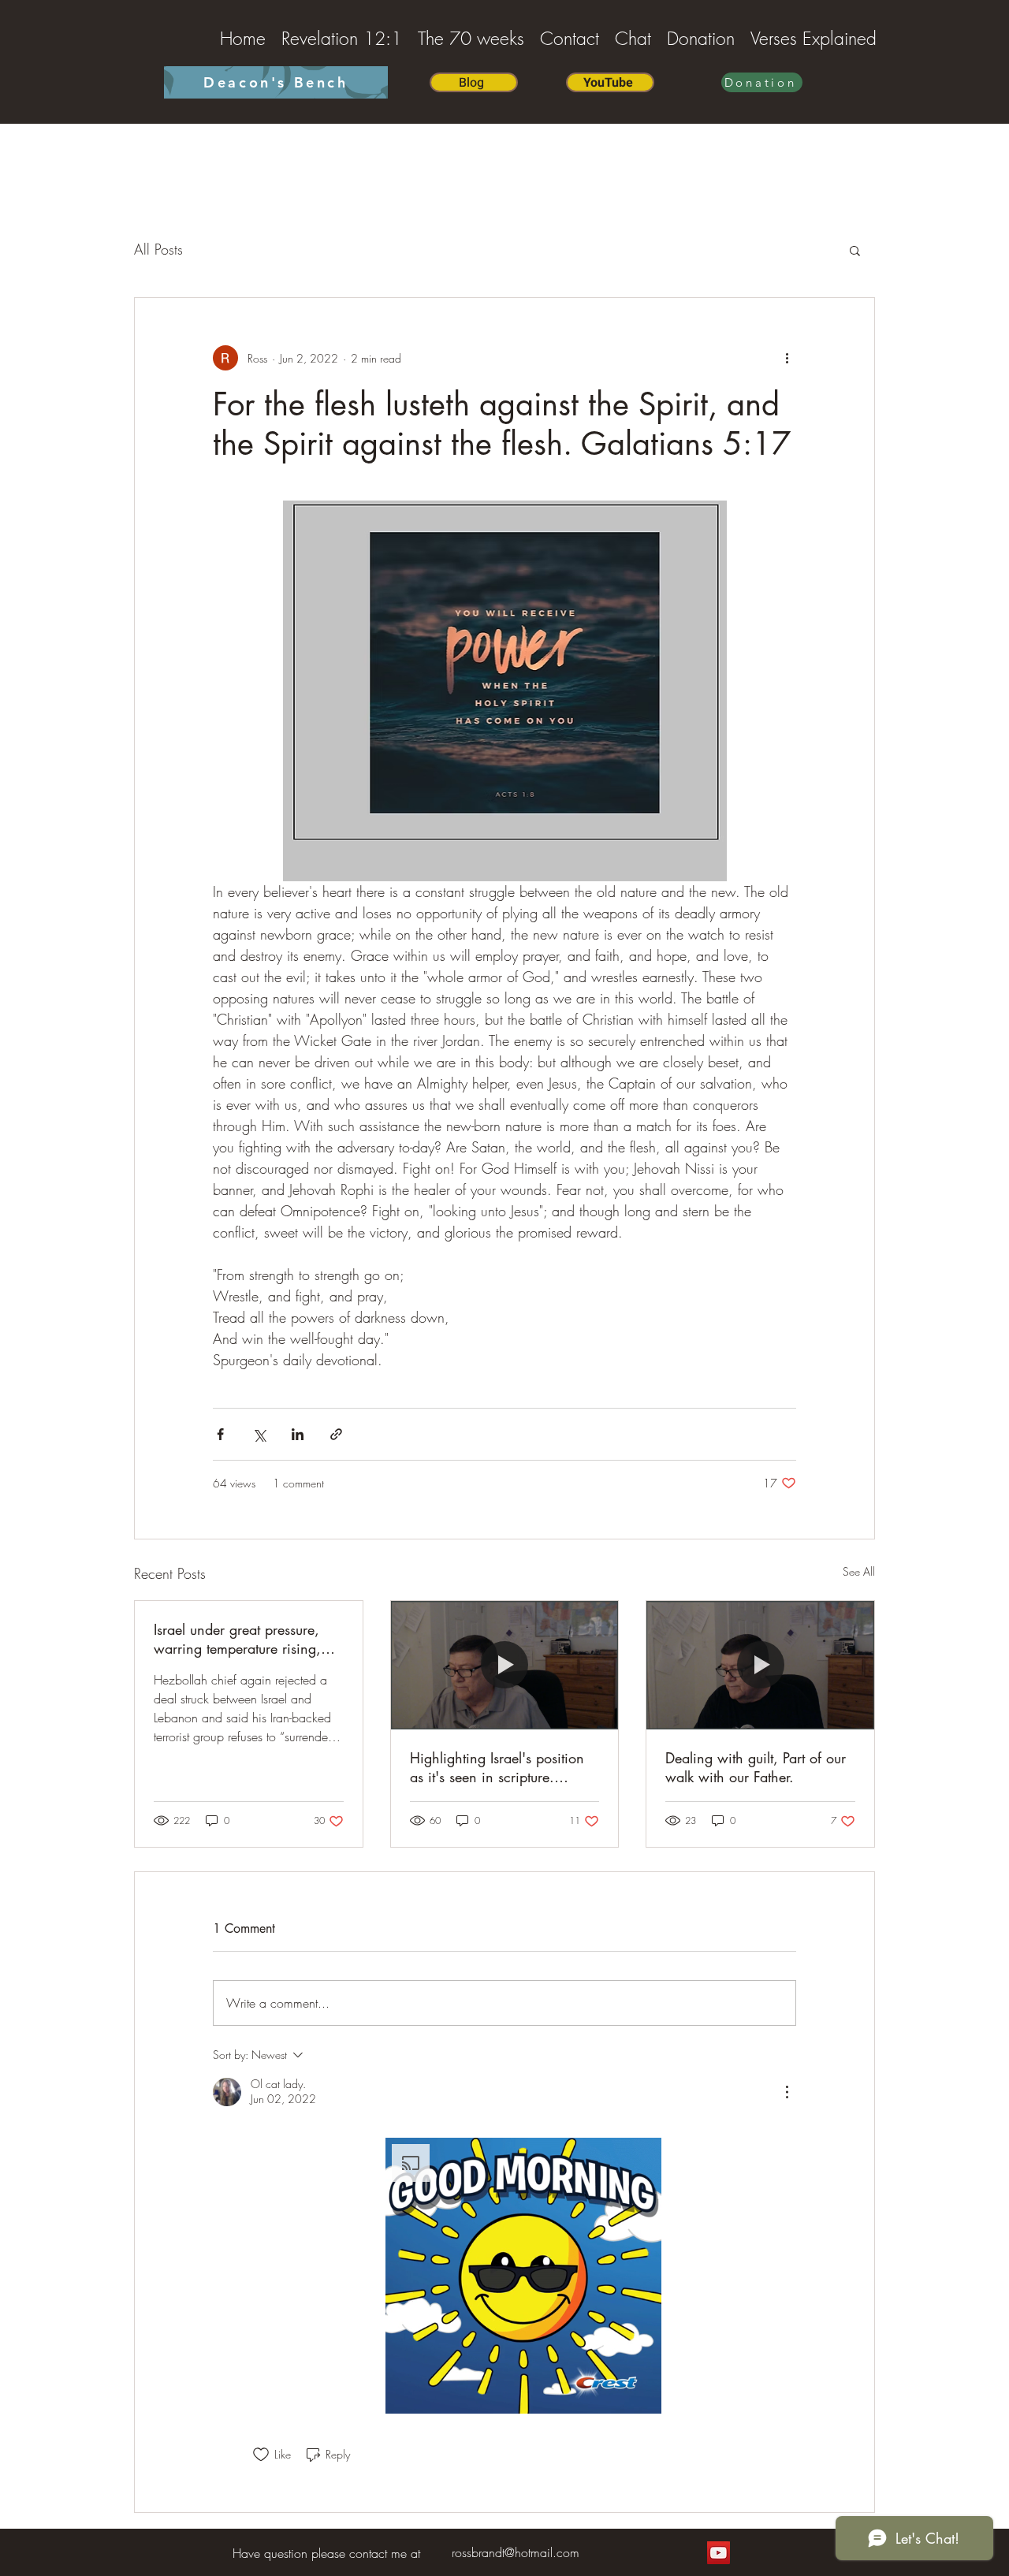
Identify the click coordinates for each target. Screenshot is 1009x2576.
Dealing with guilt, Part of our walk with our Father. (756, 1767)
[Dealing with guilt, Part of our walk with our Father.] (760, 1665)
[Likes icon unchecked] (261, 2455)
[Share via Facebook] (220, 1434)
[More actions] (787, 358)
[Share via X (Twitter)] (259, 1434)
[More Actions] (787, 2092)
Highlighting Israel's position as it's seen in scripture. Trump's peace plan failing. (497, 1767)
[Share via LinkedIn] (298, 1434)
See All (859, 1571)
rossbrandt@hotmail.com (516, 2552)
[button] (855, 250)
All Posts (158, 249)
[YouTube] (719, 2553)
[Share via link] (336, 1434)
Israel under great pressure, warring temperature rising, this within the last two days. (241, 1639)
